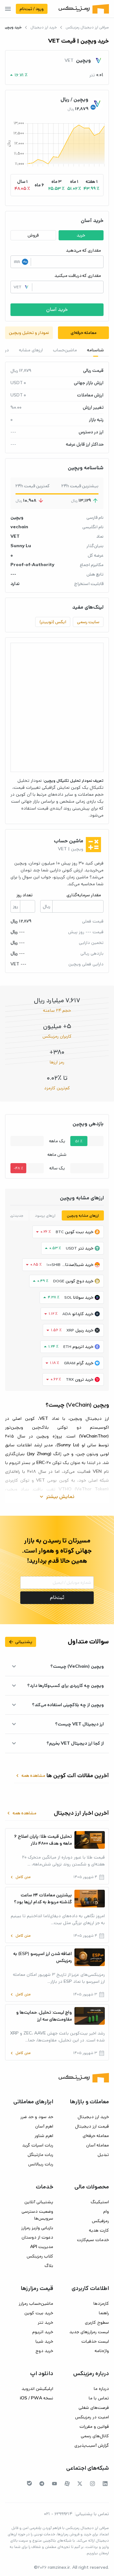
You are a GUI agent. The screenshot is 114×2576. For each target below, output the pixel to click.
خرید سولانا (83, 1297)
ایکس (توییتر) (53, 622)
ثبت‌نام (57, 1598)
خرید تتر (86, 1248)
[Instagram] (92, 2484)
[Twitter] (80, 2484)
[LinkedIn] (105, 2484)
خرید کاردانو (83, 1314)
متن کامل (20, 1877)
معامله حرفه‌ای (84, 333)
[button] (92, 185)
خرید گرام (85, 1363)
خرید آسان (57, 310)
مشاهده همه (30, 1776)
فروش (33, 235)
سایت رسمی (88, 622)
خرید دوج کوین (79, 1281)
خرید (81, 235)
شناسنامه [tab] (95, 350)
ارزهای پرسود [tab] (45, 1216)
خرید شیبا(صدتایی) (78, 1265)
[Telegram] (42, 2484)
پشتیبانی (20, 1642)
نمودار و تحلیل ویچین (29, 333)
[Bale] (29, 2483)
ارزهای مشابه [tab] (31, 350)
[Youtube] (54, 2484)
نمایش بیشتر (56, 1497)
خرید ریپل (84, 1330)
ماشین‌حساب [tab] (65, 350)
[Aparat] (67, 2484)
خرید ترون (84, 1379)
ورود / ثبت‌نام (32, 9)
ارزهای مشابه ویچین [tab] (83, 1216)
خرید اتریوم (83, 1347)
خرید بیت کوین (79, 1232)
